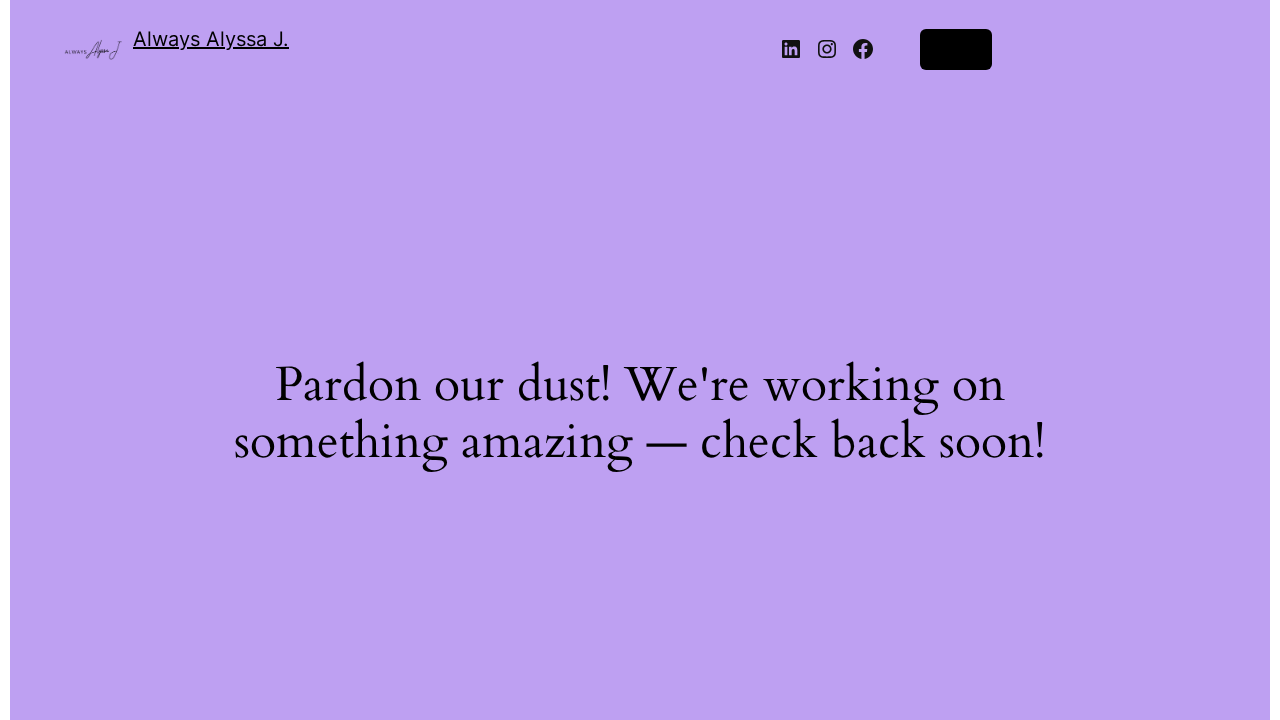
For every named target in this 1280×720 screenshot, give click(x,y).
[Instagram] (827, 49)
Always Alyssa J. (211, 39)
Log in (956, 48)
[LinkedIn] (791, 49)
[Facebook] (863, 49)
